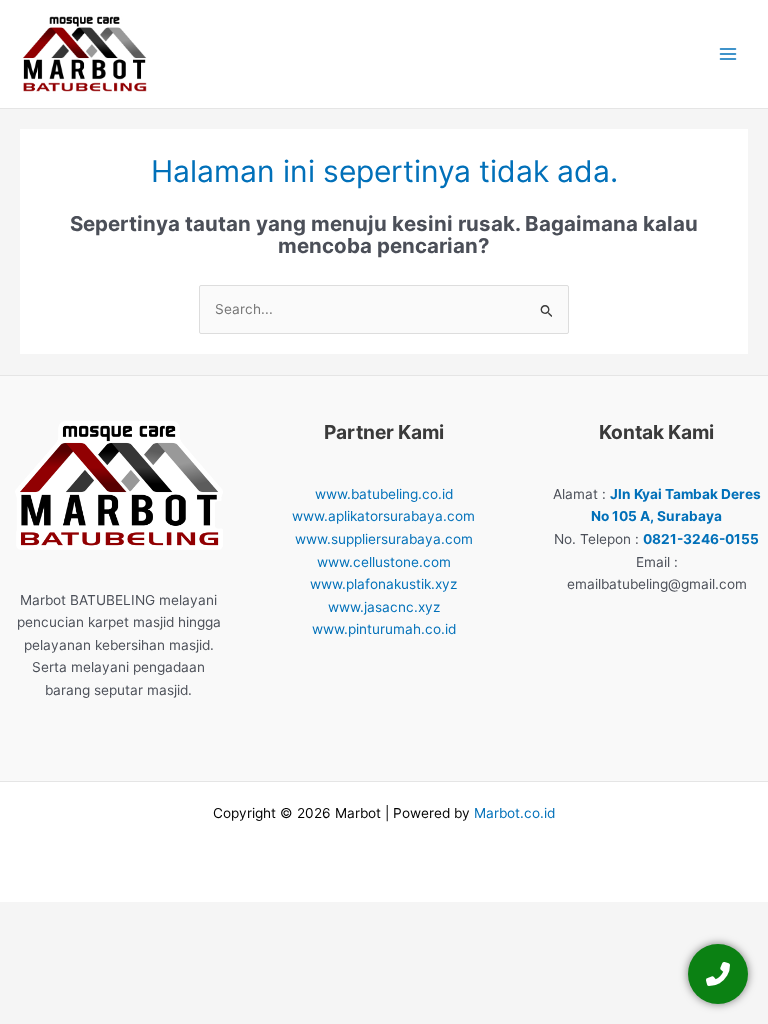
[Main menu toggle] (728, 54)
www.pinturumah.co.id (384, 629)
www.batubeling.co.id (384, 494)
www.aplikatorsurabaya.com (383, 516)
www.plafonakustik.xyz (383, 584)
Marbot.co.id (514, 813)
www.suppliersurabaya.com (384, 539)
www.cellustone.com (384, 562)
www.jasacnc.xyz (384, 607)
